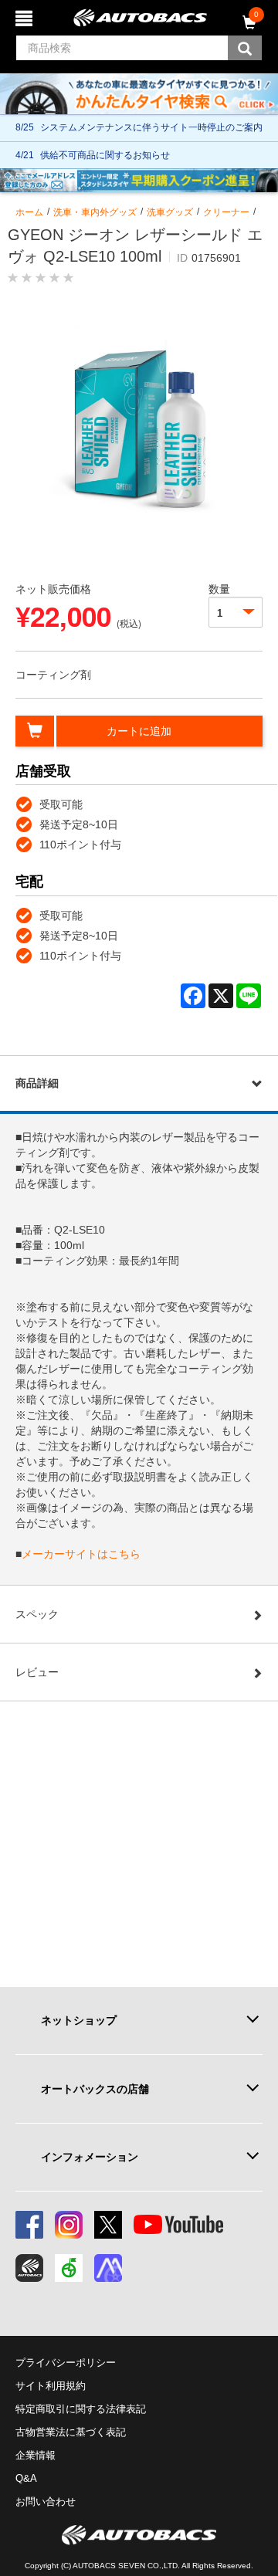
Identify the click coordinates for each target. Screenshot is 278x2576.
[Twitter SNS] (108, 2225)
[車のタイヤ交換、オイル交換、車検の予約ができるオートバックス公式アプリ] (29, 2268)
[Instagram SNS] (69, 2225)
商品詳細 (37, 1083)
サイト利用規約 (51, 2386)
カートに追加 (139, 731)
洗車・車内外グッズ (95, 212)
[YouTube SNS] (178, 2225)
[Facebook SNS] (29, 2225)
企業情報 (36, 2455)
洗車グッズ (170, 212)
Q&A (26, 2478)
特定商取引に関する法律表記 (81, 2409)
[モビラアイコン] (108, 2268)
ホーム (29, 212)
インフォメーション (90, 2157)
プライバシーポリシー (66, 2363)
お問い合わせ (46, 2502)
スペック (37, 1614)
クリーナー (226, 212)
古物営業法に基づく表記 (71, 2432)
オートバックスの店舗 (95, 2089)
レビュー (37, 1672)
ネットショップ (79, 2020)
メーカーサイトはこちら (81, 1554)
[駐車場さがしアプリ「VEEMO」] (69, 2268)
